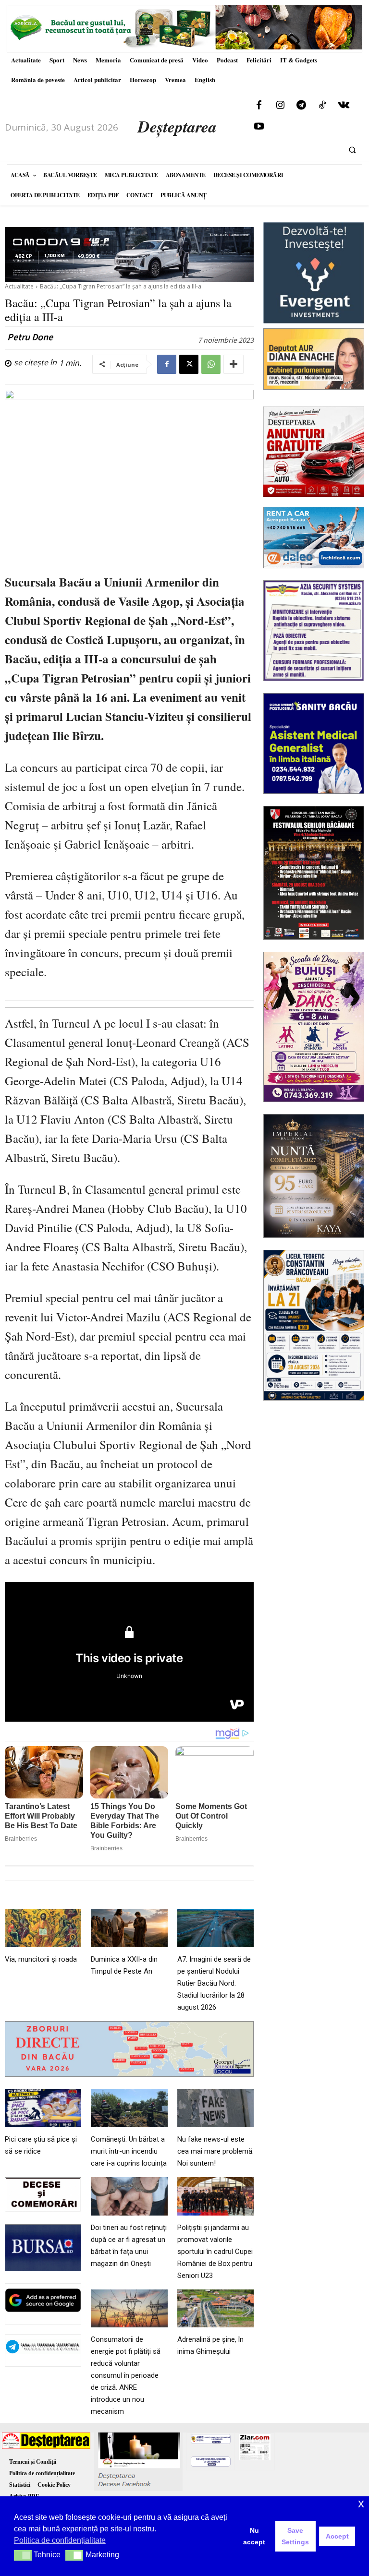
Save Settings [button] (295, 2536)
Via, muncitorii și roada (41, 1959)
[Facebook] (259, 106)
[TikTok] (322, 106)
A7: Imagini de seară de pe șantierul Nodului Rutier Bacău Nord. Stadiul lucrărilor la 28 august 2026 (214, 1983)
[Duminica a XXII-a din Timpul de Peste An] (129, 1928)
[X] (189, 364)
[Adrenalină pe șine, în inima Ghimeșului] (215, 2309)
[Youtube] (259, 127)
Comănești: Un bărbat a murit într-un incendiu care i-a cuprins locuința (129, 2151)
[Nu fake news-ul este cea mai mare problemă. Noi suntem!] (215, 2108)
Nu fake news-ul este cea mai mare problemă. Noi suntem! (215, 2151)
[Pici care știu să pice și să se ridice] (43, 2108)
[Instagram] (280, 106)
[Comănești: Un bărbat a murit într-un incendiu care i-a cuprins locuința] (129, 2108)
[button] (352, 150)
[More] (234, 364)
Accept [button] (337, 2536)
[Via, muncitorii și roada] (43, 1928)
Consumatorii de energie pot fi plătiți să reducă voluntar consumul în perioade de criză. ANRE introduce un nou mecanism (126, 2375)
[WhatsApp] (211, 364)
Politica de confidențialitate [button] (60, 2540)
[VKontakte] (344, 106)
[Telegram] (301, 106)
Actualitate (19, 286)
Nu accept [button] (254, 2536)
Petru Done (30, 337)
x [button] (361, 2503)
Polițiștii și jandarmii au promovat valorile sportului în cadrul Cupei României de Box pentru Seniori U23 (215, 2252)
